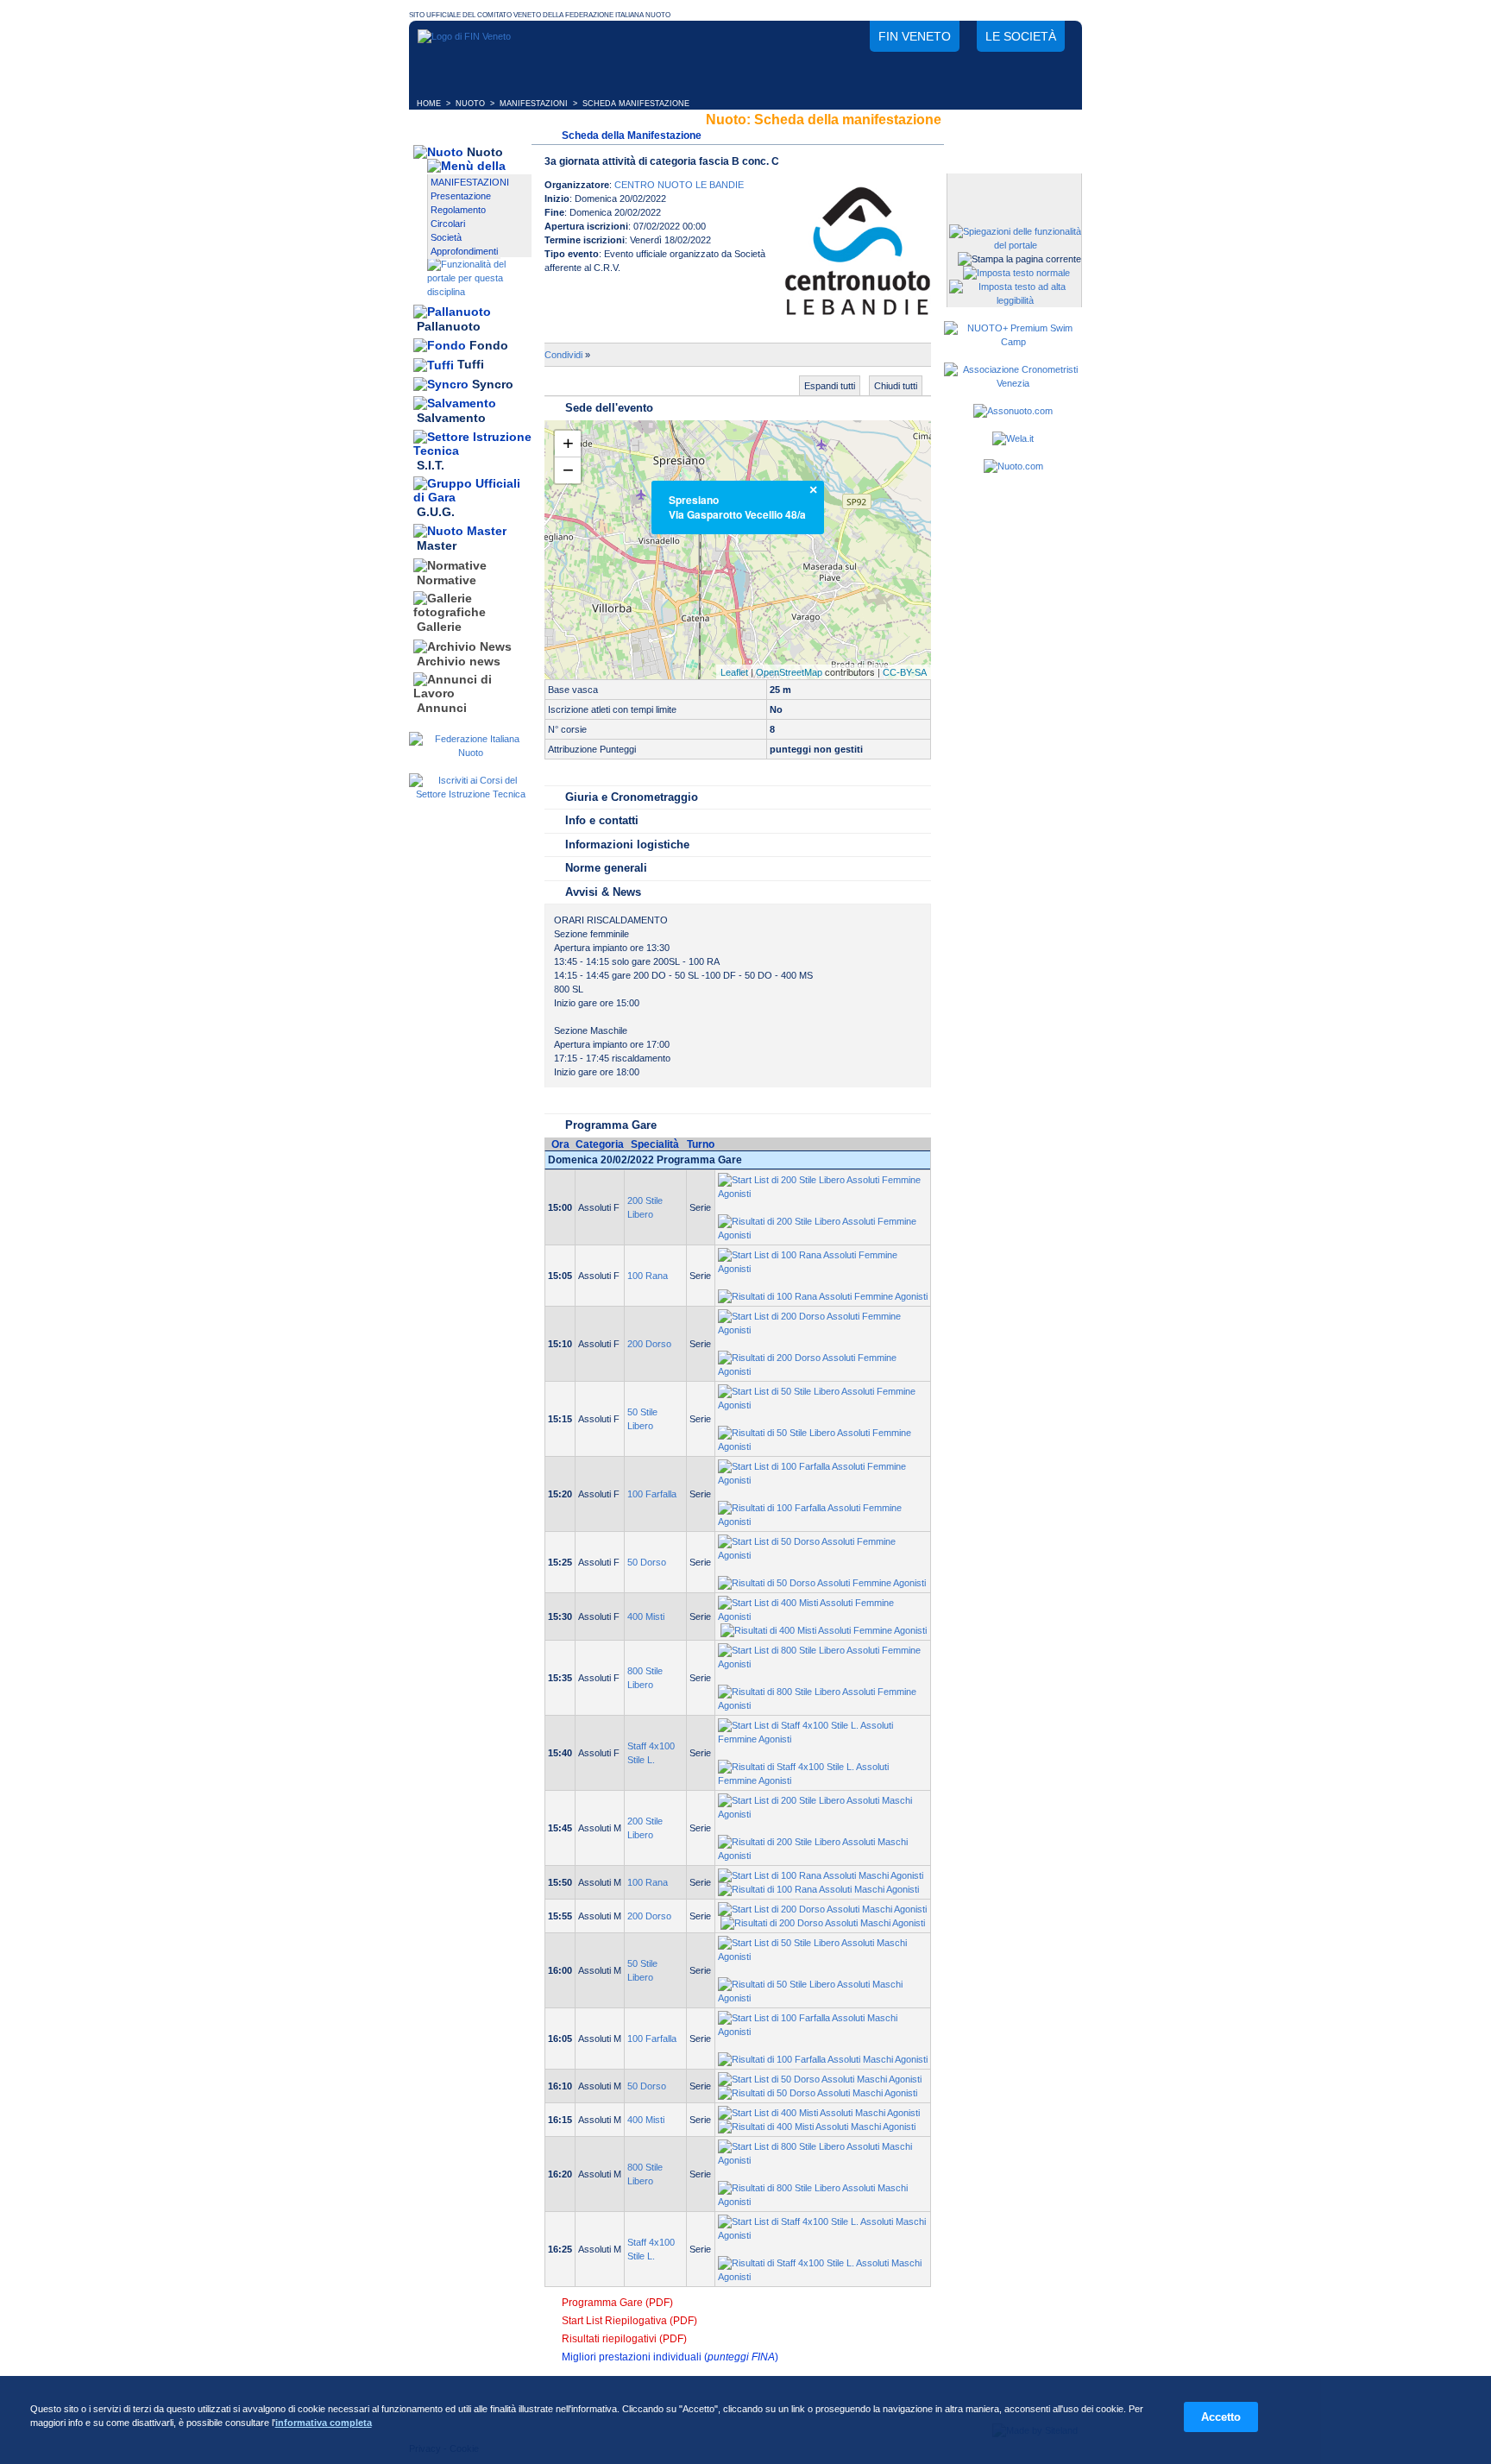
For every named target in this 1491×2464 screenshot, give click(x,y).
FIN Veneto (915, 36)
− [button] (568, 470)
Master (437, 546)
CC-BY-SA (905, 672)
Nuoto (485, 152)
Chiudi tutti (896, 386)
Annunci (442, 708)
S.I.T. (431, 465)
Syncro (493, 384)
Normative (447, 580)
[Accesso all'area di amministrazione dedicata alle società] (1013, 188)
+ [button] (568, 443)
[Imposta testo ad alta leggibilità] (1015, 300)
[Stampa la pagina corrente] (1019, 259)
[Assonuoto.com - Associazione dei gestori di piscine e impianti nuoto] (1013, 411)
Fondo (489, 345)
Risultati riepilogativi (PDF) (624, 2339)
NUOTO (470, 104)
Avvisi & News (603, 892)
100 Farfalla (652, 1494)
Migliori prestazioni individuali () (670, 2357)
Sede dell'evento (609, 408)
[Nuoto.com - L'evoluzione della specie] (1013, 466)
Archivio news (459, 661)
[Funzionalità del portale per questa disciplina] (479, 292)
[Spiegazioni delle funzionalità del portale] (1015, 245)
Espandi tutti (830, 386)
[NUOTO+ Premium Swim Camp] (1013, 342)
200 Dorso (649, 1344)
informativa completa (324, 2423)
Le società (1021, 36)
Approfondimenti (464, 251)
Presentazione (461, 196)
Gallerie (439, 627)
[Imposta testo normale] (1016, 273)
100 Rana (648, 1276)
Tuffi (471, 365)
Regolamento (458, 210)
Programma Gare (611, 1125)
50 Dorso (647, 1562)
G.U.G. (436, 512)
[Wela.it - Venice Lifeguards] (1013, 438)
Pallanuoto (449, 326)
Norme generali (606, 868)
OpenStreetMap (789, 672)
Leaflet (734, 672)
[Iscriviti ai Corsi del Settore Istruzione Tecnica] (470, 794)
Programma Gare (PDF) (617, 2303)
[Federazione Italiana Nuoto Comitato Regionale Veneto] (464, 36)
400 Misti (646, 1616)
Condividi (563, 355)
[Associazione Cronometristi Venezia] (1013, 383)
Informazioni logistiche (627, 844)
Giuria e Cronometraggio (632, 797)
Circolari (448, 224)
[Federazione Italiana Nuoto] (470, 753)
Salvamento (451, 419)
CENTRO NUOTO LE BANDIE (679, 185)
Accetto (1221, 2417)
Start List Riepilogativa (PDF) (629, 2321)
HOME (429, 104)
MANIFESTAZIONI (534, 104)
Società (446, 237)
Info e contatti (602, 820)
